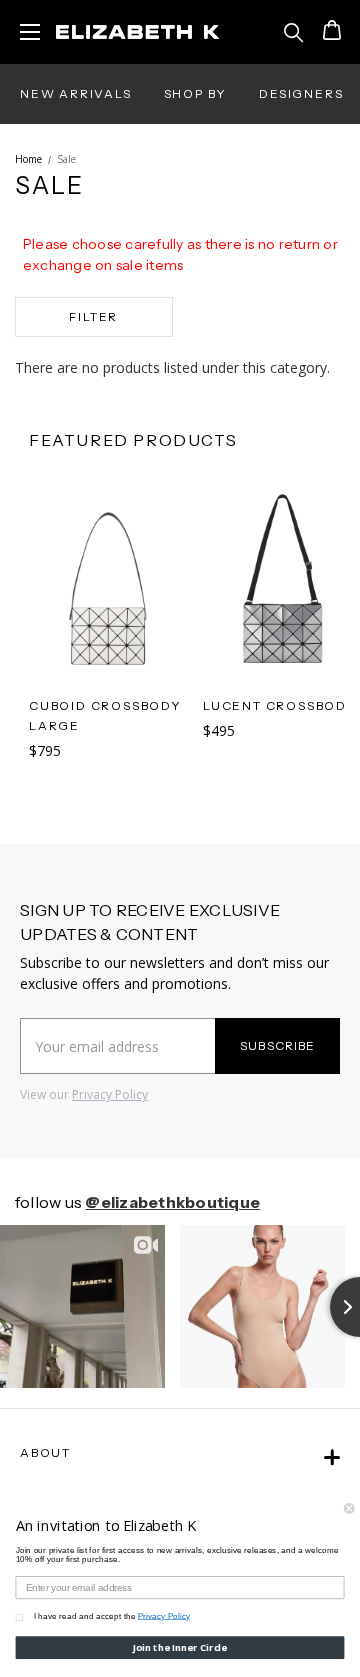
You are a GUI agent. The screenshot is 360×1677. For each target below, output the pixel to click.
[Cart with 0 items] (330, 32)
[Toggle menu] (30, 30)
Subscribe (277, 1045)
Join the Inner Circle (180, 1647)
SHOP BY (196, 93)
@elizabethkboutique (172, 1202)
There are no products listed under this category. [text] (172, 367)
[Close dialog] (349, 1508)
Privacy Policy (110, 1094)
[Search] (294, 32)
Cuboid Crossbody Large (105, 715)
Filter (93, 316)
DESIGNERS (301, 93)
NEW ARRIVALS (76, 93)
